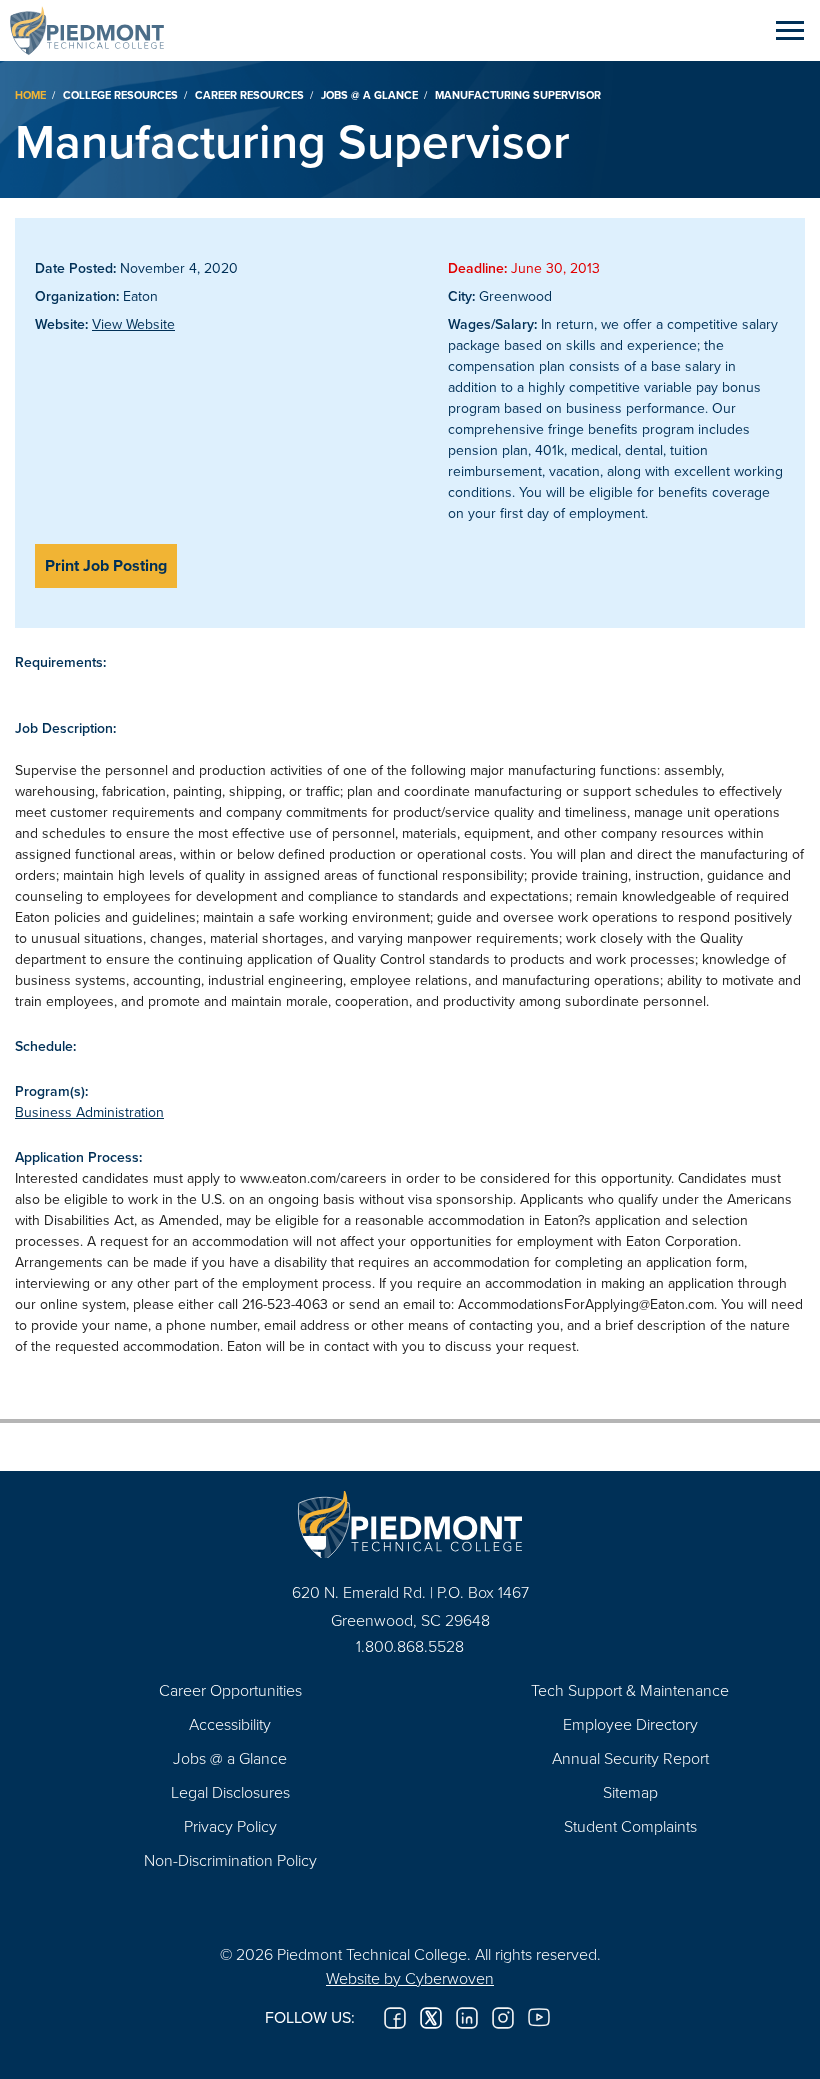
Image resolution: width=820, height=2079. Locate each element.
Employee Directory (630, 1724)
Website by (410, 1978)
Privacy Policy (230, 1826)
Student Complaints (630, 1826)
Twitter (431, 2018)
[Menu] (790, 30)
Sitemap (630, 1792)
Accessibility (230, 1724)
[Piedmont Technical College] (410, 1524)
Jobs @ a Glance (369, 95)
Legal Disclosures (230, 1792)
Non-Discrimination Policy (230, 1860)
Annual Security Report (630, 1758)
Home (30, 95)
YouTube (539, 2018)
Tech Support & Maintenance (630, 1690)
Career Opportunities (230, 1690)
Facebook (395, 2018)
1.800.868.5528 (410, 1646)
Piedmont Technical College (95, 30)
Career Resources (249, 95)
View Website (133, 324)
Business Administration (89, 1112)
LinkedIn (467, 2018)
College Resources (120, 95)
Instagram (503, 2018)
